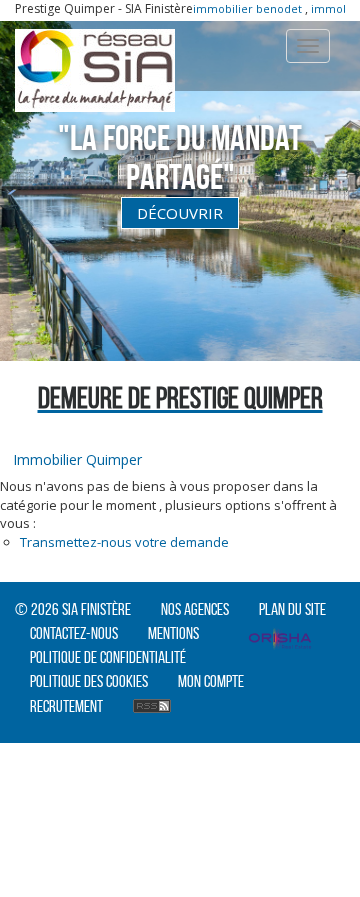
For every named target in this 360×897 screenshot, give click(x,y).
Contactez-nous (74, 633)
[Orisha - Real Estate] (280, 641)
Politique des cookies (89, 681)
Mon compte (211, 681)
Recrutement (66, 706)
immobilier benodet (236, 8)
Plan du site (292, 609)
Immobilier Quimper (77, 459)
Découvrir (180, 213)
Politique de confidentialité (108, 657)
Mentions (173, 633)
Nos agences (195, 609)
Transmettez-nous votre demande (124, 542)
